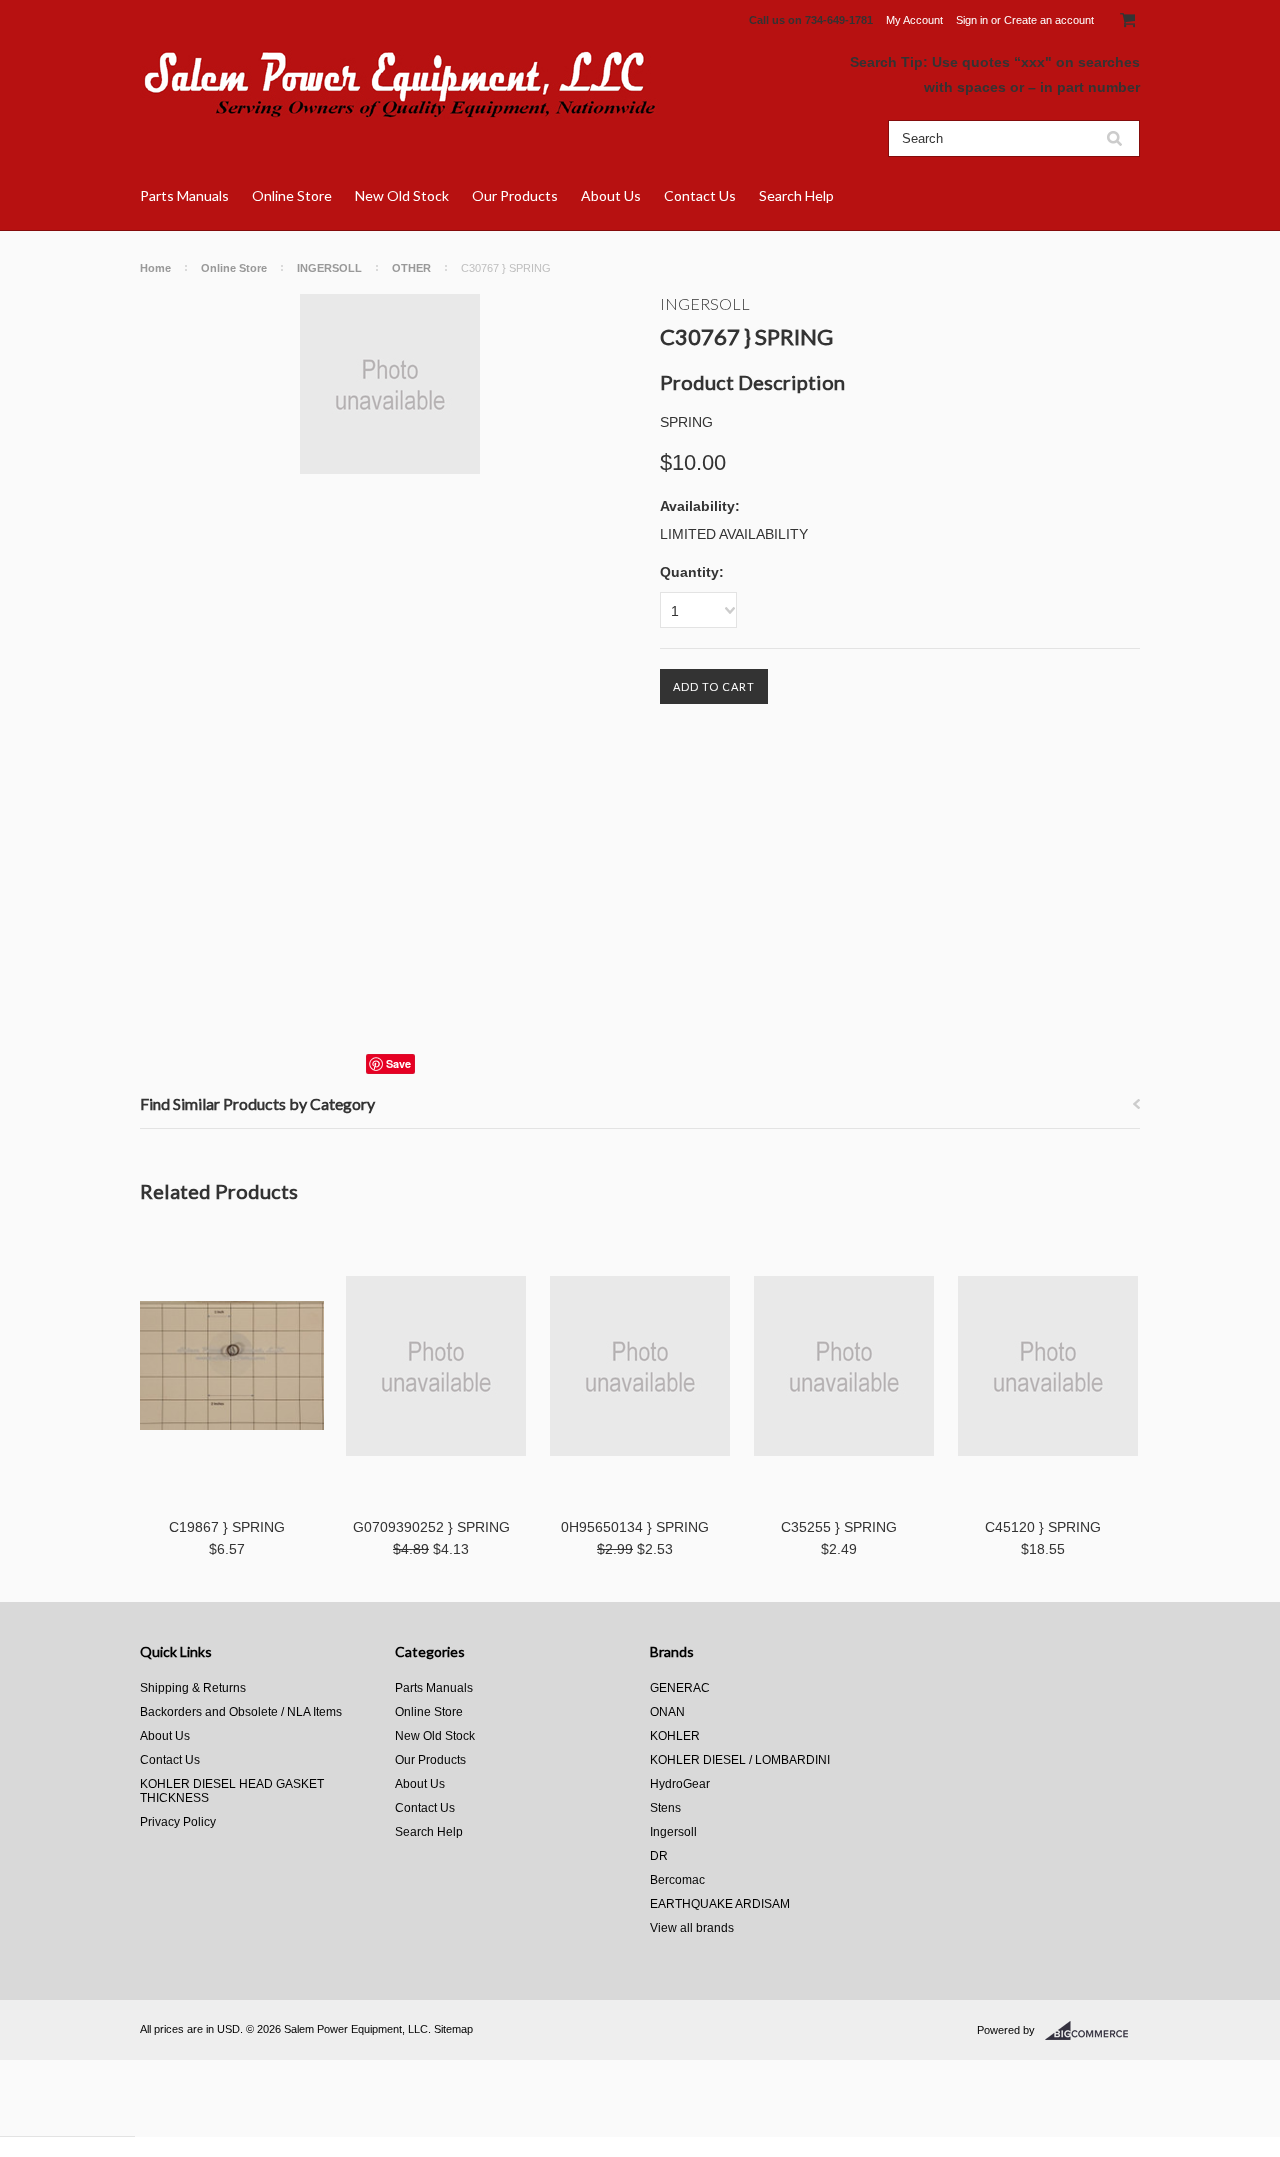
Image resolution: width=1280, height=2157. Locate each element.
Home (155, 268)
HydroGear (680, 1784)
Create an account (1049, 20)
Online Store (292, 195)
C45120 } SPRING (1043, 1527)
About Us (611, 195)
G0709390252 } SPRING (431, 1527)
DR (659, 1856)
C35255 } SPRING (839, 1527)
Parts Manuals (184, 195)
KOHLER (675, 1736)
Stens (665, 1808)
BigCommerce (1092, 2031)
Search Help (796, 195)
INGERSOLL (329, 268)
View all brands (692, 1928)
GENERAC (680, 1688)
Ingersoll (705, 303)
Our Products (515, 195)
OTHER (411, 268)
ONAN (667, 1712)
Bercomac (677, 1880)
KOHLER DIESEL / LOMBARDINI (740, 1760)
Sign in (972, 20)
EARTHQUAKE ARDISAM (720, 1904)
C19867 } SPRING (227, 1527)
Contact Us (700, 195)
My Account (914, 20)
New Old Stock (402, 195)
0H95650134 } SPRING (635, 1527)
